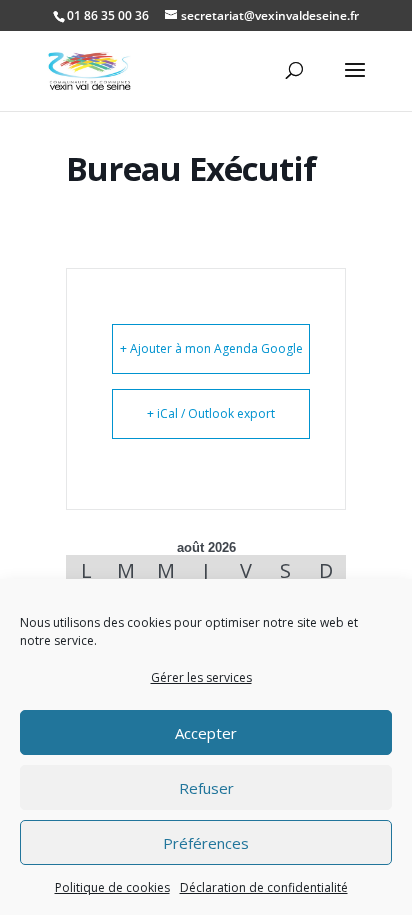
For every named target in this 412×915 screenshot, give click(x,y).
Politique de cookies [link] (112, 887)
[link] (89, 69)
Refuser (206, 788)
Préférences (206, 843)
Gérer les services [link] (201, 677)
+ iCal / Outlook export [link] (211, 413)
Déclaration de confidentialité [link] (264, 887)
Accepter (206, 733)
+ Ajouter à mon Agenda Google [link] (211, 348)
